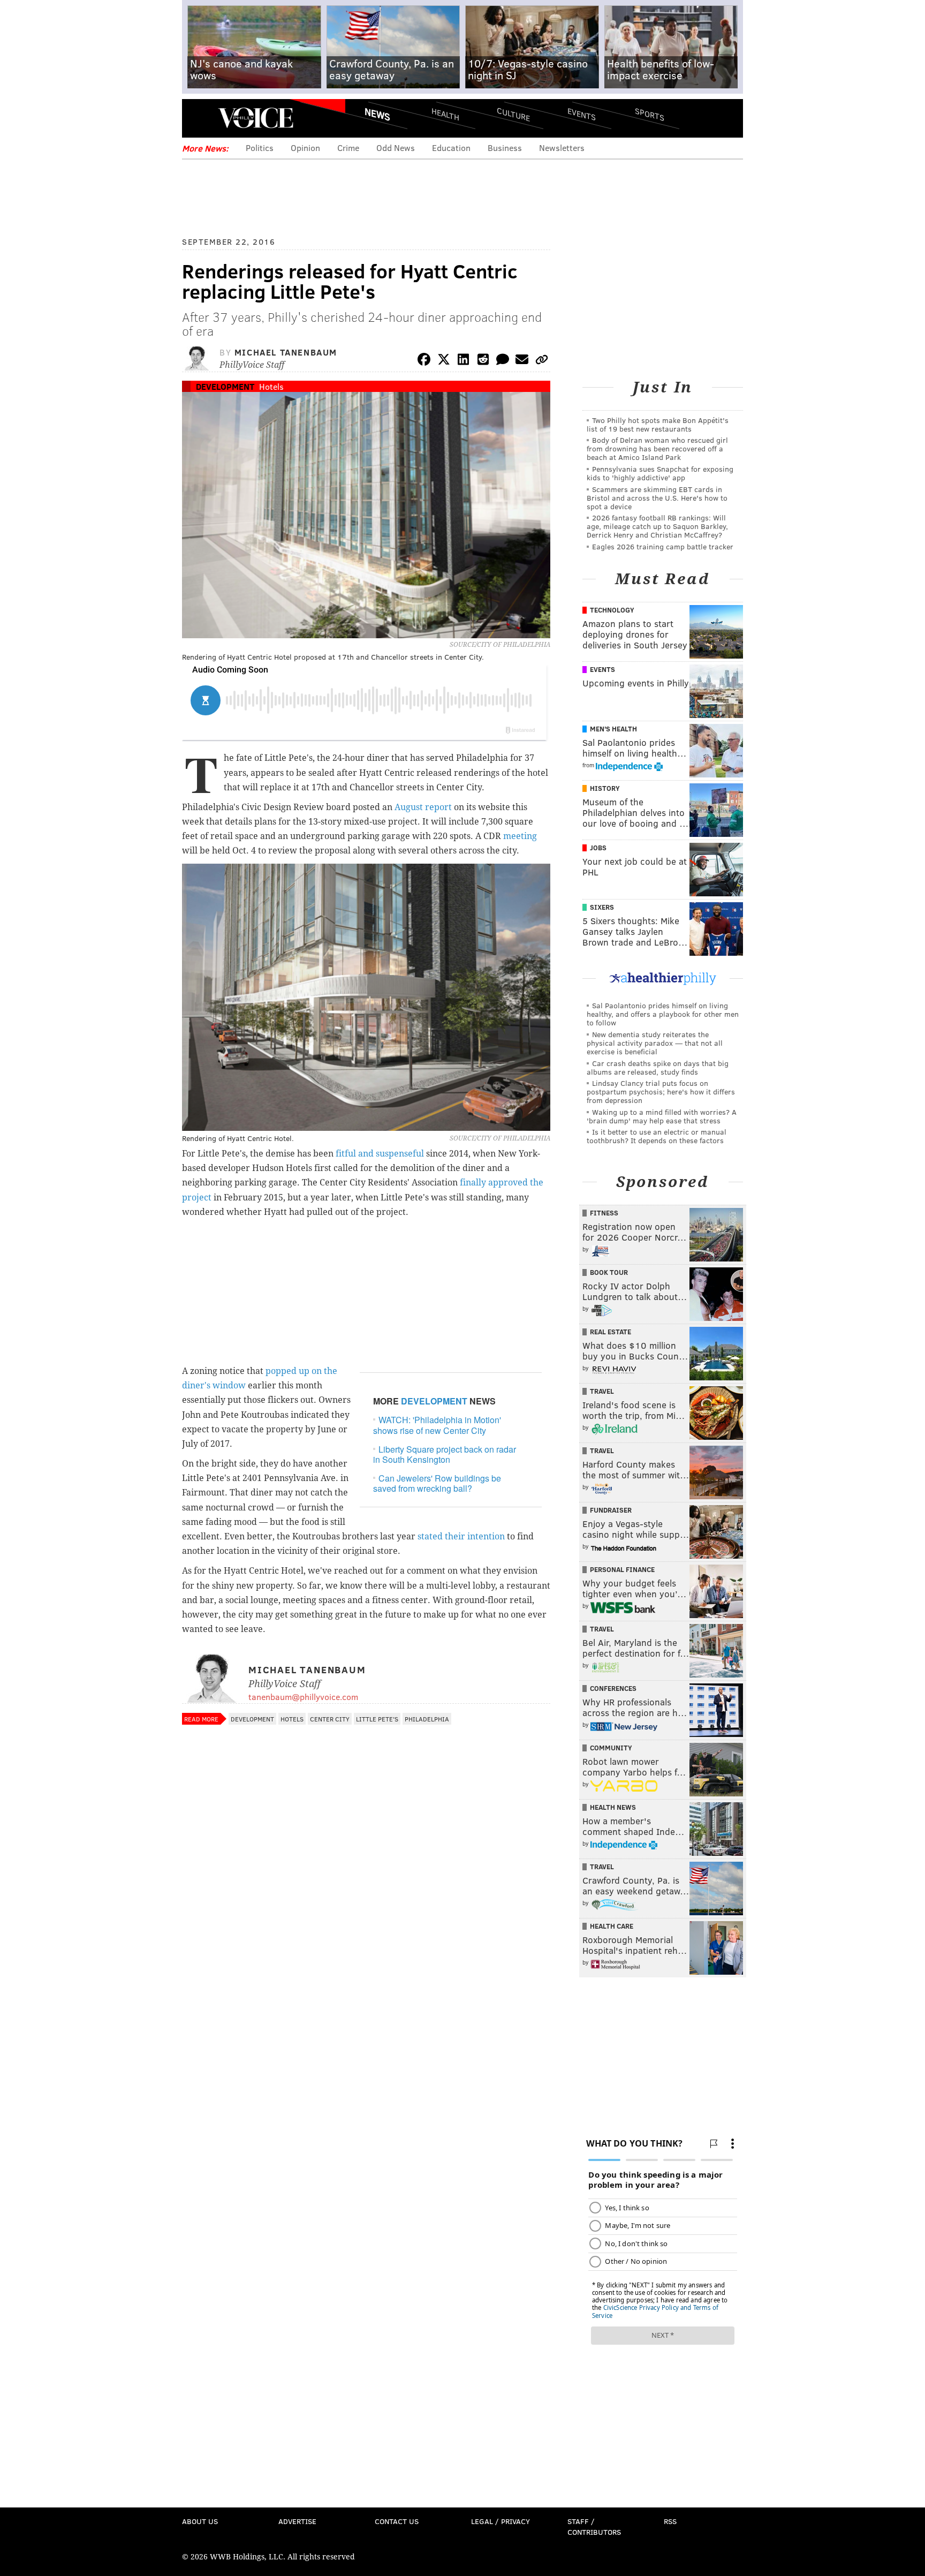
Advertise (297, 2521)
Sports (650, 114)
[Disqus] (366, 2015)
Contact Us (397, 2521)
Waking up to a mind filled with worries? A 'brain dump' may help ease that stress (662, 1116)
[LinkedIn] (464, 361)
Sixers (602, 907)
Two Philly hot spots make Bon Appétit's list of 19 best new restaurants (658, 424)
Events (582, 114)
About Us (200, 2521)
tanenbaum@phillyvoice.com (303, 1697)
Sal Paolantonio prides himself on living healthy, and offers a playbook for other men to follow (663, 1014)
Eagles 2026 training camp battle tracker (663, 546)
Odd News (396, 148)
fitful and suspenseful (380, 1154)
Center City (330, 1719)
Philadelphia (427, 1719)
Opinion (305, 148)
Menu (199, 118)
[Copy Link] (542, 361)
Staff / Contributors (594, 2526)
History (605, 788)
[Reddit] (483, 361)
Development (225, 386)
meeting (520, 836)
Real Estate (611, 1332)
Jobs (598, 848)
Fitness (604, 1213)
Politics (260, 148)
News (377, 114)
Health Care (612, 1926)
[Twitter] (444, 361)
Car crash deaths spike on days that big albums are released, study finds (658, 1067)
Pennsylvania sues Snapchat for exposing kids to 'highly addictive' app (660, 473)
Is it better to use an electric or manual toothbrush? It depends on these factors (657, 1136)
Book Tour (609, 1272)
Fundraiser (611, 1510)
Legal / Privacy (501, 2521)
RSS (670, 2521)
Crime (348, 148)
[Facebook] (424, 361)
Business (505, 148)
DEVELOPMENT (434, 1401)
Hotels (271, 386)
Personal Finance (622, 1569)
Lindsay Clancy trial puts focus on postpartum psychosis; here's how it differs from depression (661, 1091)
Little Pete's (377, 1719)
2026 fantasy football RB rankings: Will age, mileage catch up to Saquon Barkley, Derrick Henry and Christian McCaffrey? (657, 526)
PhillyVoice (256, 118)
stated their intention (461, 1536)
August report (423, 807)
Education (451, 148)
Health (445, 114)
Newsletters (562, 148)
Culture (513, 114)
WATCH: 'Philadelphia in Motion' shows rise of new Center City (437, 1425)
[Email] (522, 361)
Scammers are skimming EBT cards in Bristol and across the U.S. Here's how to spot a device (657, 498)
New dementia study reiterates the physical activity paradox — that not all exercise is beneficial (655, 1043)
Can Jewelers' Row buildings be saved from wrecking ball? (437, 1483)
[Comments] (503, 361)
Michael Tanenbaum (286, 352)
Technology (612, 610)
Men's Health (613, 729)
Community (611, 1748)
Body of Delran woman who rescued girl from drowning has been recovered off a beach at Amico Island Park (657, 448)
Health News (613, 1807)
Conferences (613, 1688)
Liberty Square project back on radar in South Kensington (445, 1454)
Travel (602, 1391)
